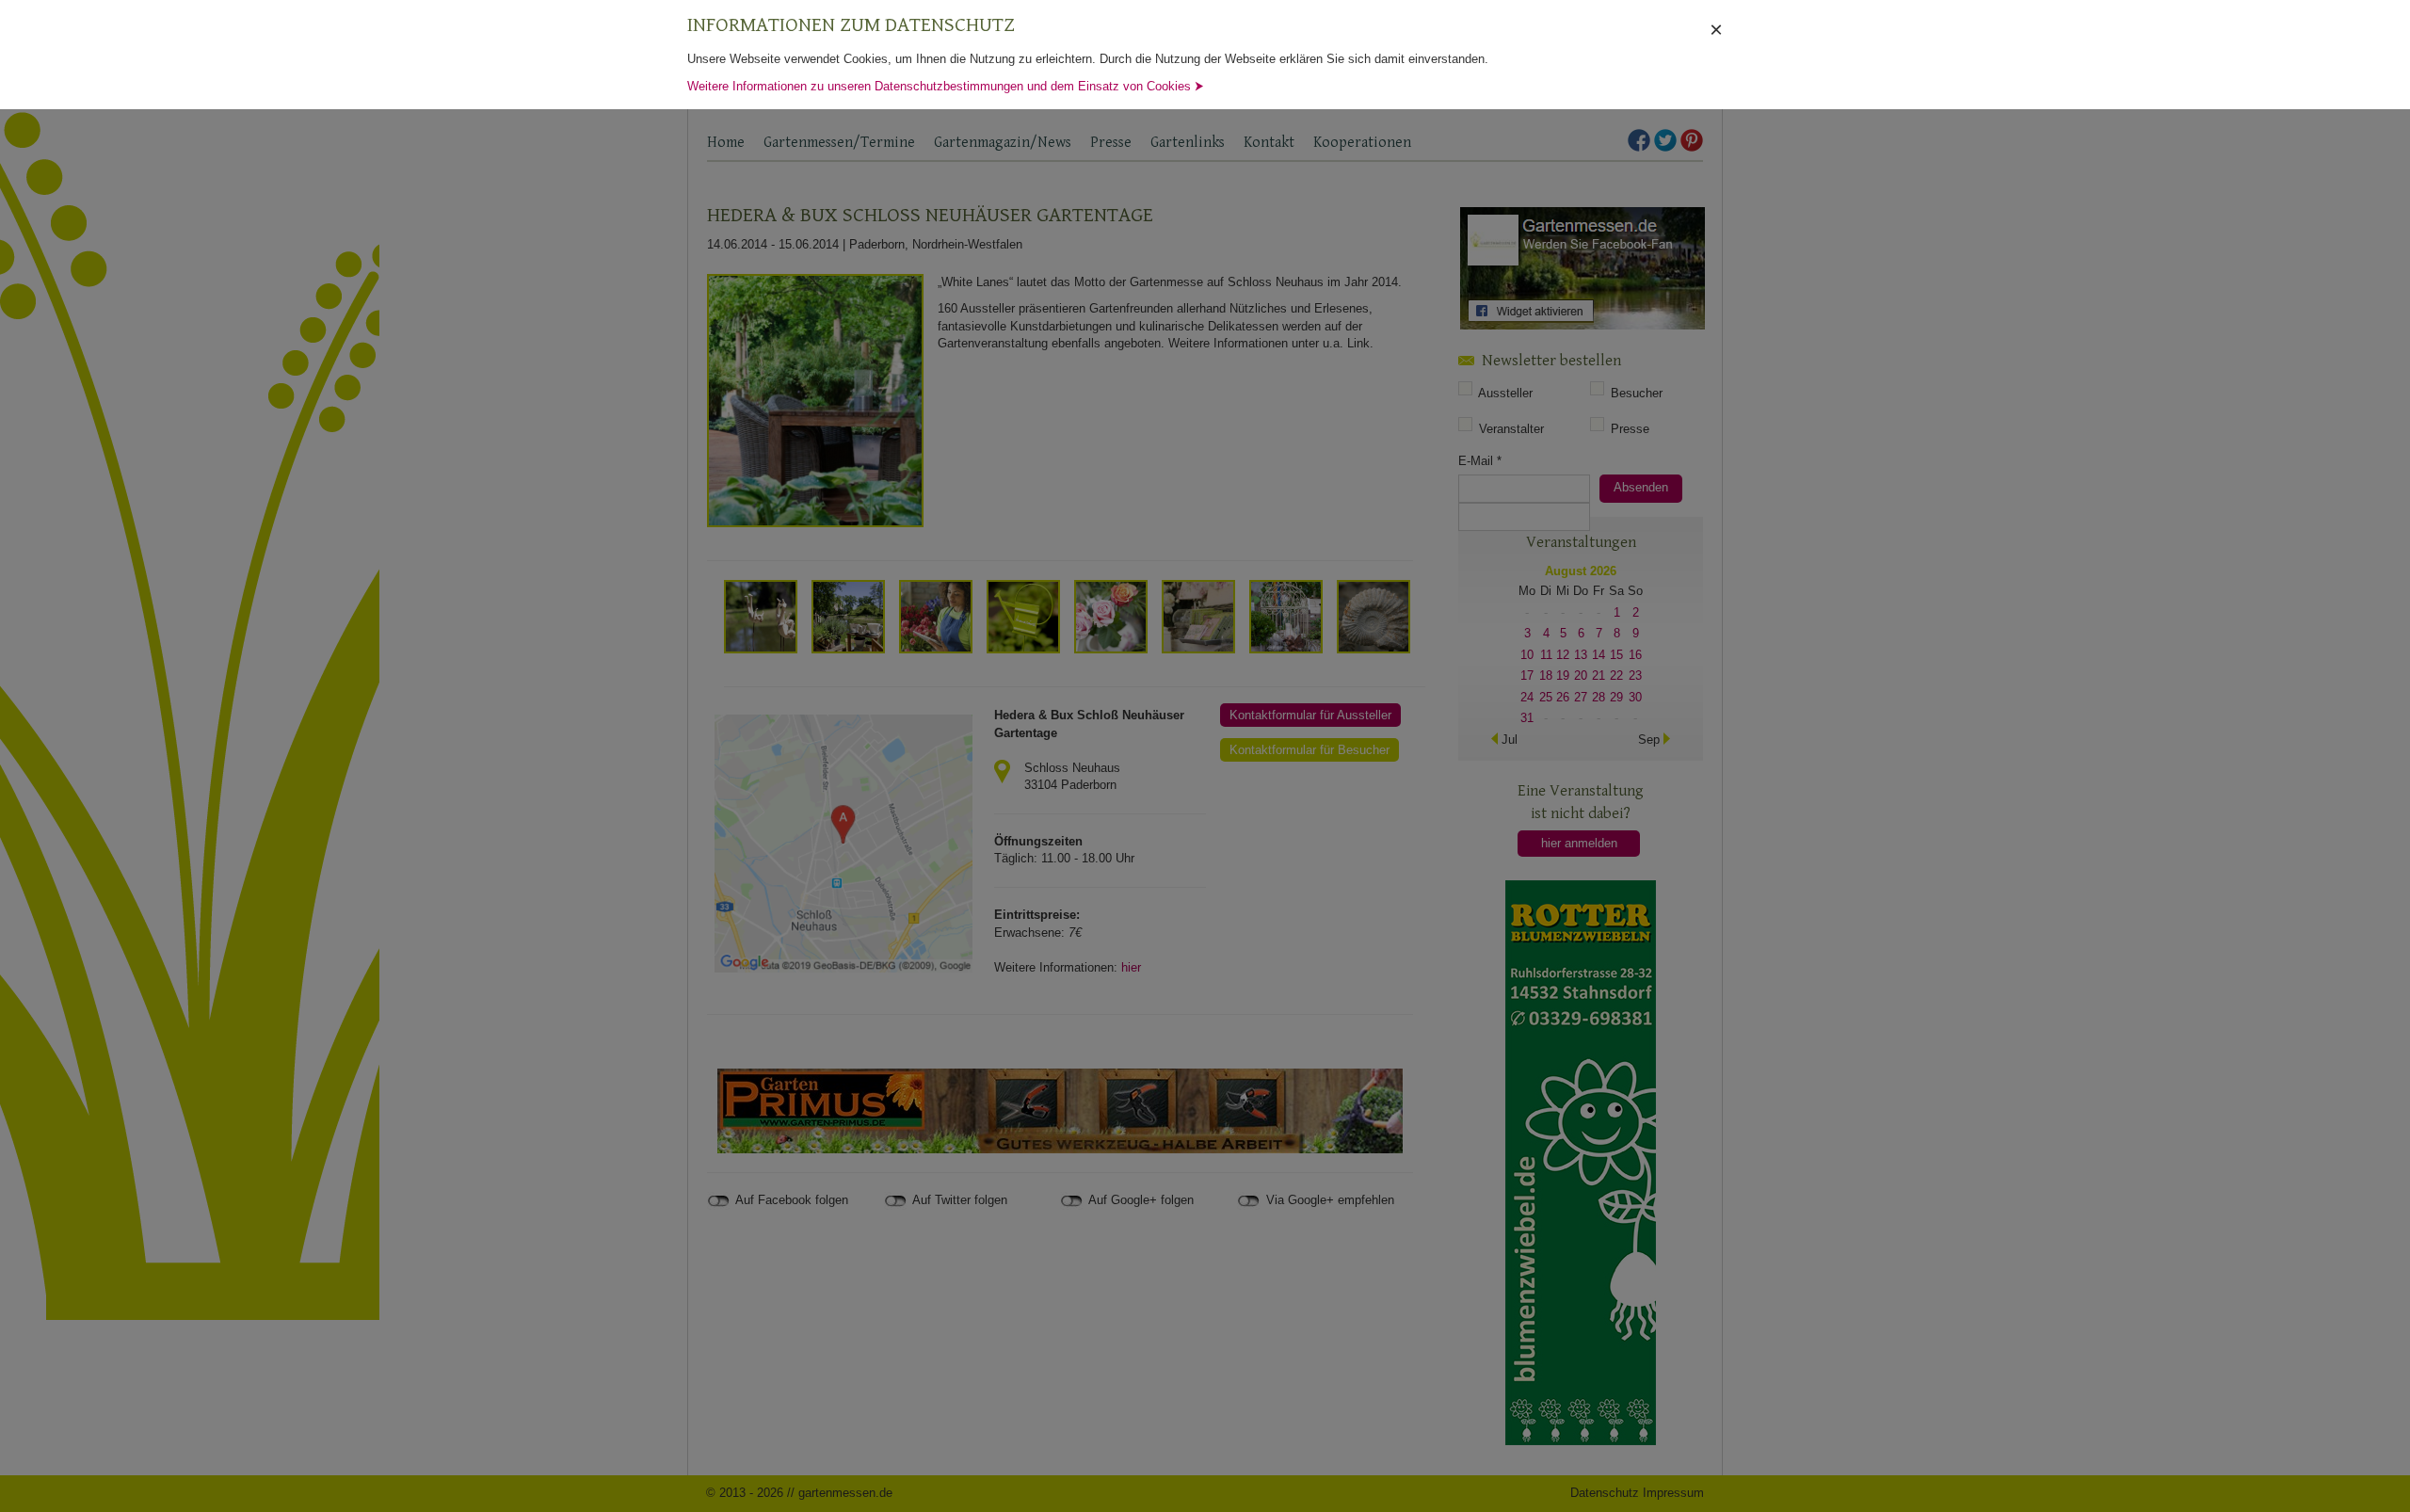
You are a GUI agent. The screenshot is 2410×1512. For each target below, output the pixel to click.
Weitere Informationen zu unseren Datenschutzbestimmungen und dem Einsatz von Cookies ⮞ (946, 86)
